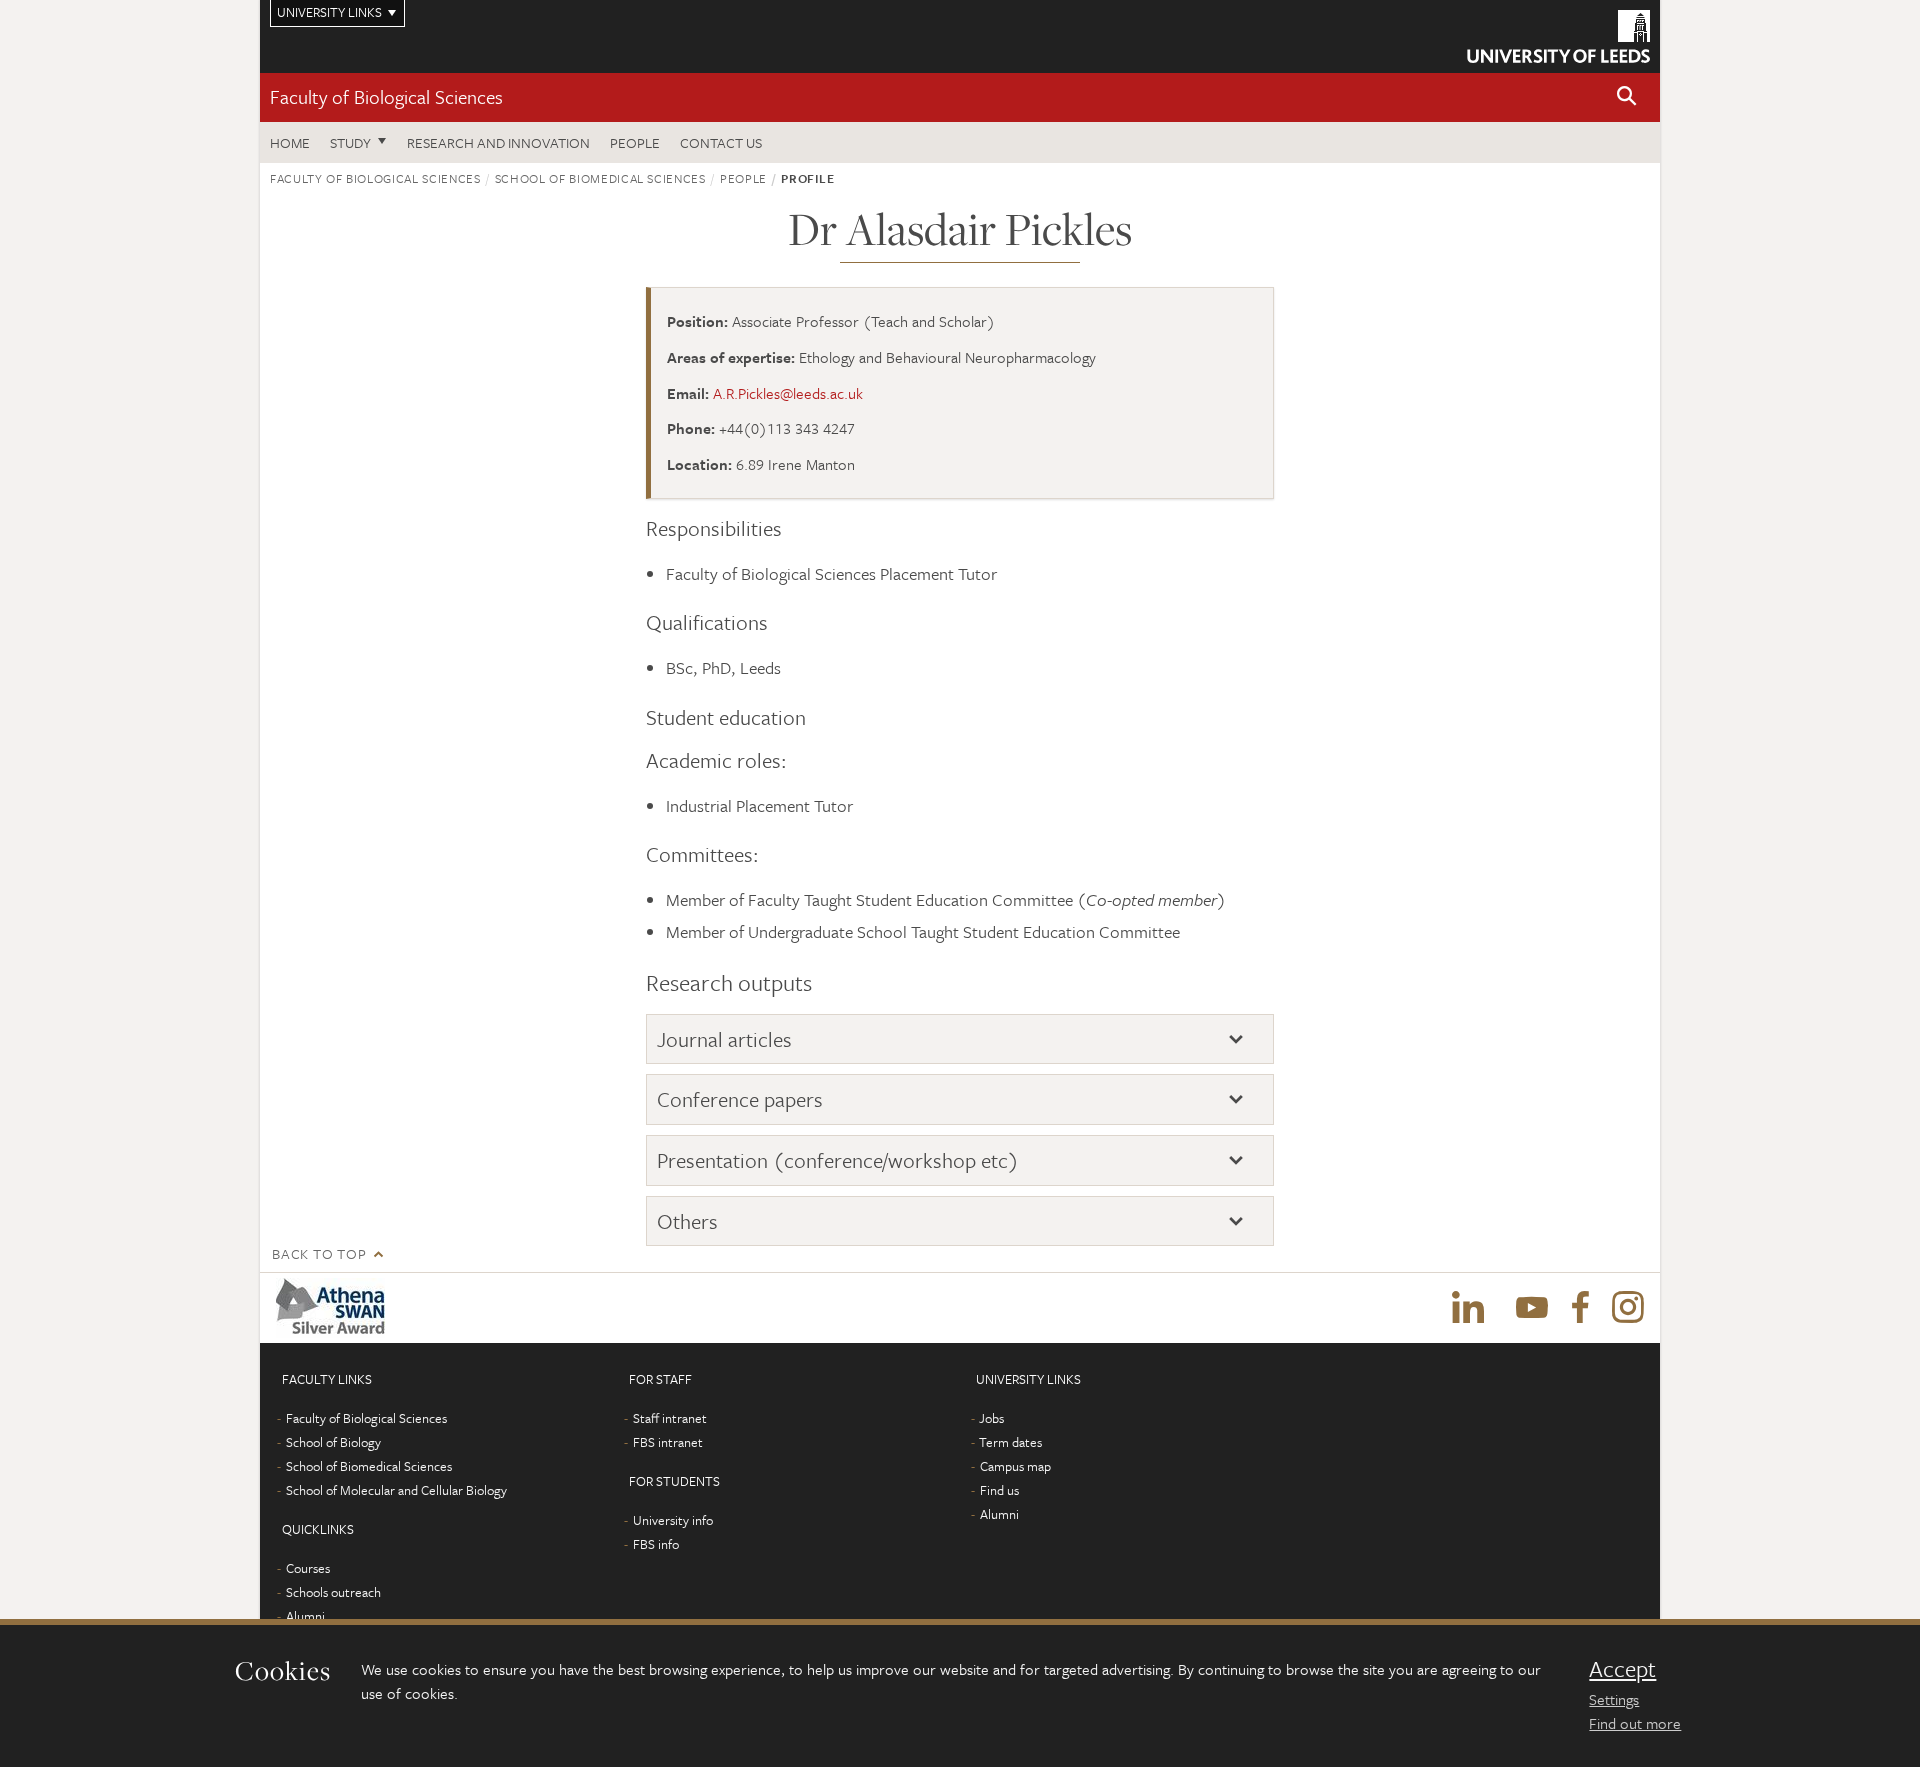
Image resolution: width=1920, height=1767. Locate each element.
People (635, 142)
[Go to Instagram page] (1628, 1308)
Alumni (305, 1616)
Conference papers (740, 1099)
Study (350, 142)
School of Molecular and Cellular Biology (396, 1490)
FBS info (656, 1544)
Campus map (1015, 1466)
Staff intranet (670, 1418)
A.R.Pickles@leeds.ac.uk (788, 393)
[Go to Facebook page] (1580, 1308)
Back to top (319, 1253)
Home (290, 142)
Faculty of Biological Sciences (386, 96)
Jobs (991, 1418)
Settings (1614, 1699)
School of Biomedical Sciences (600, 178)
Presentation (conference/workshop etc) (838, 1160)
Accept (1622, 1669)
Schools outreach (333, 1592)
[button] (1627, 97)
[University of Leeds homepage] (1558, 36)
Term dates (1010, 1442)
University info (673, 1520)
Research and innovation (498, 142)
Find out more (1635, 1723)
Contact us (721, 142)
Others (687, 1221)
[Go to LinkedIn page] (1468, 1308)
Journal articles (724, 1039)
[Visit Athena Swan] (334, 1308)
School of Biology (333, 1442)
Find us (999, 1490)
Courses (308, 1568)
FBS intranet (668, 1442)
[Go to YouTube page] (1532, 1308)
